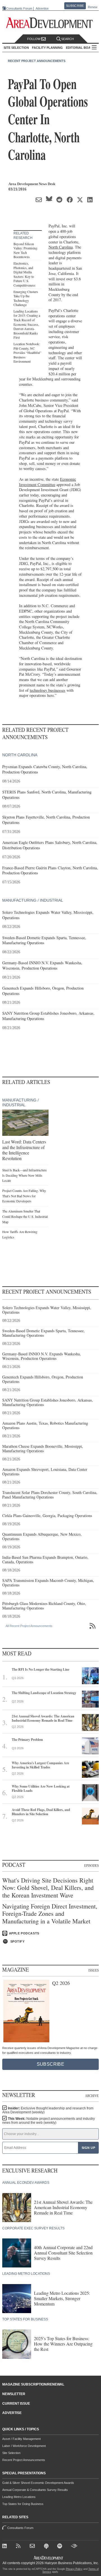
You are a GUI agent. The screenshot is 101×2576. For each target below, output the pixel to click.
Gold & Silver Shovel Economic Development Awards (38, 2483)
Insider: (48, 2110)
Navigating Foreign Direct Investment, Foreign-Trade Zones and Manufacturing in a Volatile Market (50, 1914)
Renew (93, 7)
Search (67, 39)
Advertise (42, 9)
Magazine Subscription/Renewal (33, 2384)
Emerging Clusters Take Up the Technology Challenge (26, 298)
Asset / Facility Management (21, 2439)
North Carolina (61, 247)
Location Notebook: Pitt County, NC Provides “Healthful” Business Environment (27, 353)
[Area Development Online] (49, 2558)
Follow (34, 39)
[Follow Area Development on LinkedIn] (6, 2547)
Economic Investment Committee (48, 482)
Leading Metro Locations (19, 2497)
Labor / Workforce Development (24, 2446)
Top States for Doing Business (23, 2504)
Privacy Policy (74, 2569)
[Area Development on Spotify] (61, 2547)
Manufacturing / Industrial (33, 900)
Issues (94, 1970)
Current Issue (16, 2404)
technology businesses (48, 690)
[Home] (33, 2547)
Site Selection (11, 2453)
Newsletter (14, 2394)
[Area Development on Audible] (74, 2547)
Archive (92, 2096)
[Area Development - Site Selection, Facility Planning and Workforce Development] (51, 23)
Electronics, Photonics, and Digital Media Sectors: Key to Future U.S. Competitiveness (24, 274)
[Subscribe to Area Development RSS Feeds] (19, 2547)
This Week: (49, 2121)
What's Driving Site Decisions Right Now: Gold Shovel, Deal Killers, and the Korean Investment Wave (48, 1888)
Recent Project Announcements (37, 61)
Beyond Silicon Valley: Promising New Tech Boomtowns (25, 250)
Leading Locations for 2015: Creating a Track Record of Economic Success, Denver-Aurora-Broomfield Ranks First (27, 324)
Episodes (91, 1865)
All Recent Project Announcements (29, 1626)
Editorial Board (81, 48)
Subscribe (75, 6)
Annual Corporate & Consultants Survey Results (35, 2490)
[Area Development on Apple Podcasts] (47, 2547)
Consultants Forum (19, 8)
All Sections (94, 48)
